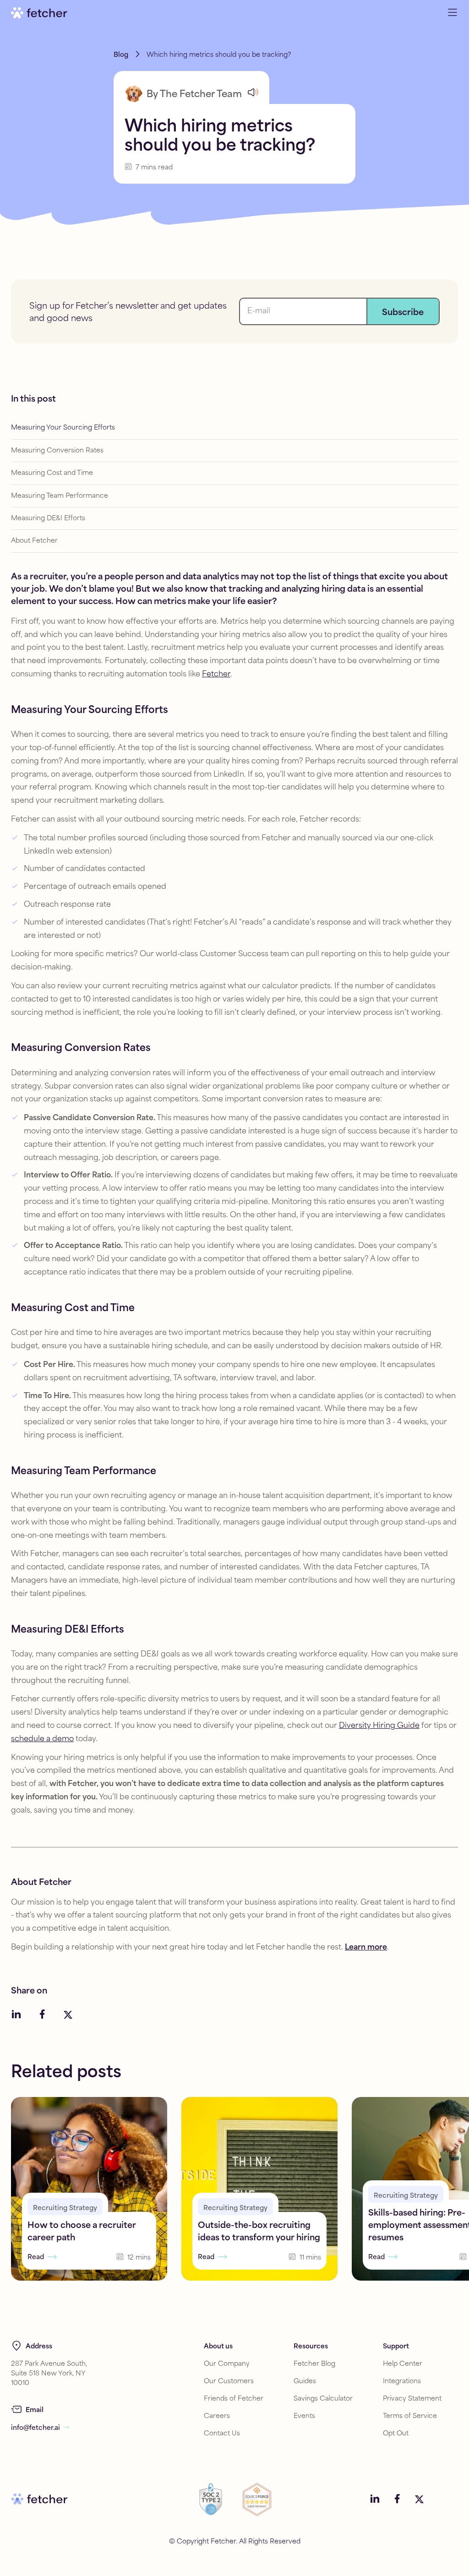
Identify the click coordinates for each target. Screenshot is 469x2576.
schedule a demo (42, 1739)
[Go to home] (39, 13)
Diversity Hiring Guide (379, 1726)
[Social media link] (16, 2015)
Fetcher (216, 674)
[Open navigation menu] (453, 13)
